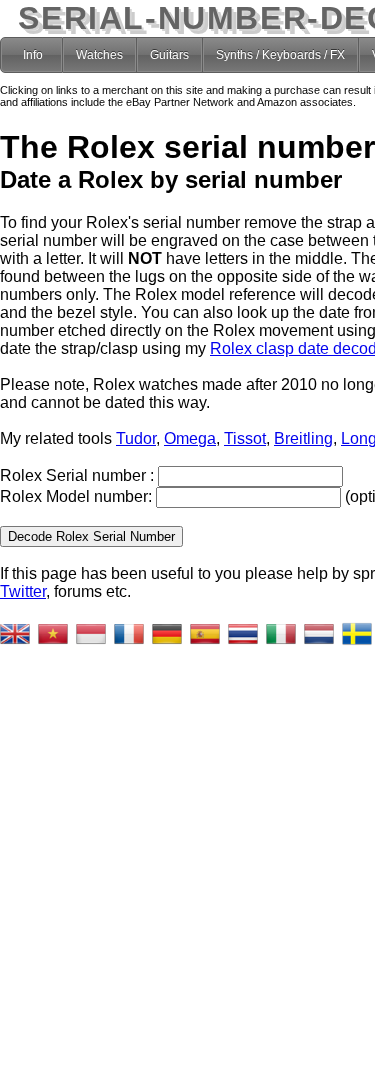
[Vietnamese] (53, 634)
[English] (15, 634)
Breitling (303, 438)
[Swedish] (357, 634)
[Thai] (243, 634)
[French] (129, 634)
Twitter (23, 591)
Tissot (245, 438)
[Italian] (281, 634)
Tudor (136, 438)
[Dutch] (319, 634)
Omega (190, 438)
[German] (167, 634)
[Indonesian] (91, 634)
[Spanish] (205, 634)
